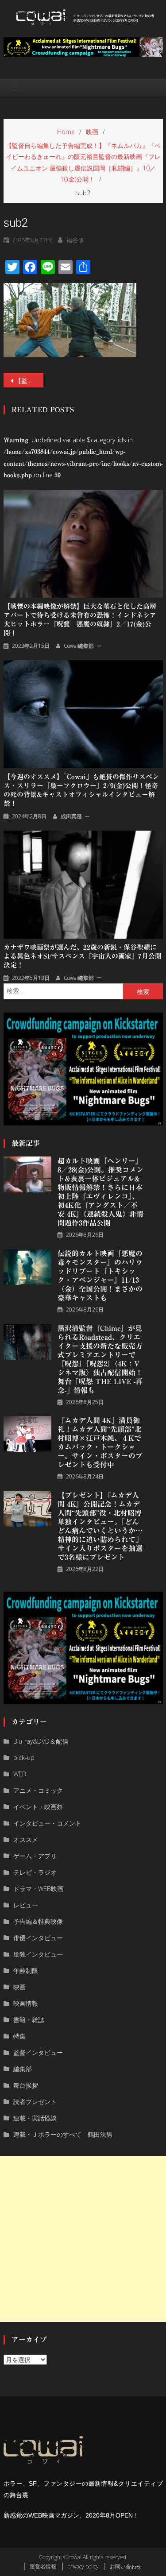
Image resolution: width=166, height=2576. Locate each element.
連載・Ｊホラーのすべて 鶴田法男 (63, 2134)
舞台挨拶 (26, 2085)
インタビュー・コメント (47, 1823)
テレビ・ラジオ (35, 1872)
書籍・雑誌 (29, 2020)
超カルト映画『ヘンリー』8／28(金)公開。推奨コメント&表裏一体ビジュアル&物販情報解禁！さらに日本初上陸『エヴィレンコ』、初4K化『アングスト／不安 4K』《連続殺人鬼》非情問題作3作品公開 (100, 1192)
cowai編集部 (79, 646)
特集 (19, 2036)
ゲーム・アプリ (35, 1856)
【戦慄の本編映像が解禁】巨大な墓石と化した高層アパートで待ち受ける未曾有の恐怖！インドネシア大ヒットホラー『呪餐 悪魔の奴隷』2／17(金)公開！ (80, 620)
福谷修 (75, 240)
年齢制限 (26, 1971)
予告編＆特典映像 (38, 1921)
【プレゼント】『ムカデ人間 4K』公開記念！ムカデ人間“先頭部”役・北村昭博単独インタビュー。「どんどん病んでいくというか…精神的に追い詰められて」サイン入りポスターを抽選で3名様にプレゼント (100, 1526)
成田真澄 (71, 816)
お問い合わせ (126, 2566)
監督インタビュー (38, 2052)
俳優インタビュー (38, 1938)
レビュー (26, 1905)
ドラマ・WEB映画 (38, 1889)
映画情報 (26, 2003)
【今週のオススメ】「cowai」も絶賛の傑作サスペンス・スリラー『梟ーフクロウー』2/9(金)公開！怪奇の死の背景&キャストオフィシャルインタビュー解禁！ (81, 790)
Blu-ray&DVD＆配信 (41, 1741)
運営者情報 (43, 2566)
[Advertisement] (83, 2239)
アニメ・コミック (38, 1790)
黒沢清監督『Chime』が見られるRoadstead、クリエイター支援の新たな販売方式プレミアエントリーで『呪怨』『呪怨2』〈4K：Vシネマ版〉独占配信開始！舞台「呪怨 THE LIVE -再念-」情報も (100, 1359)
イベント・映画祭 (38, 1807)
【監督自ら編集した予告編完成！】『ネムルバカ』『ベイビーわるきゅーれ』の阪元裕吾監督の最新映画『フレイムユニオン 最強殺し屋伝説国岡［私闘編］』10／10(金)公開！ (29, 381)
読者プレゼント (35, 2102)
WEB (20, 1774)
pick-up (24, 1758)
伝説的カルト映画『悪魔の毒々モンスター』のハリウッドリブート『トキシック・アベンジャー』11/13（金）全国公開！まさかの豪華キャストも (100, 1276)
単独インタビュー (38, 1954)
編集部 (23, 2069)
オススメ (26, 1839)
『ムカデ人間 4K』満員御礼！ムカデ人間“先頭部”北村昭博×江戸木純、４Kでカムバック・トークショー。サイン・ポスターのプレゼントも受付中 (100, 1443)
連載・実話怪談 (35, 2118)
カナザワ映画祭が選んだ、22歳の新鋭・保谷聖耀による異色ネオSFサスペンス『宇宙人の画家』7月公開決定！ (83, 956)
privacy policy (83, 2566)
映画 (19, 1987)
